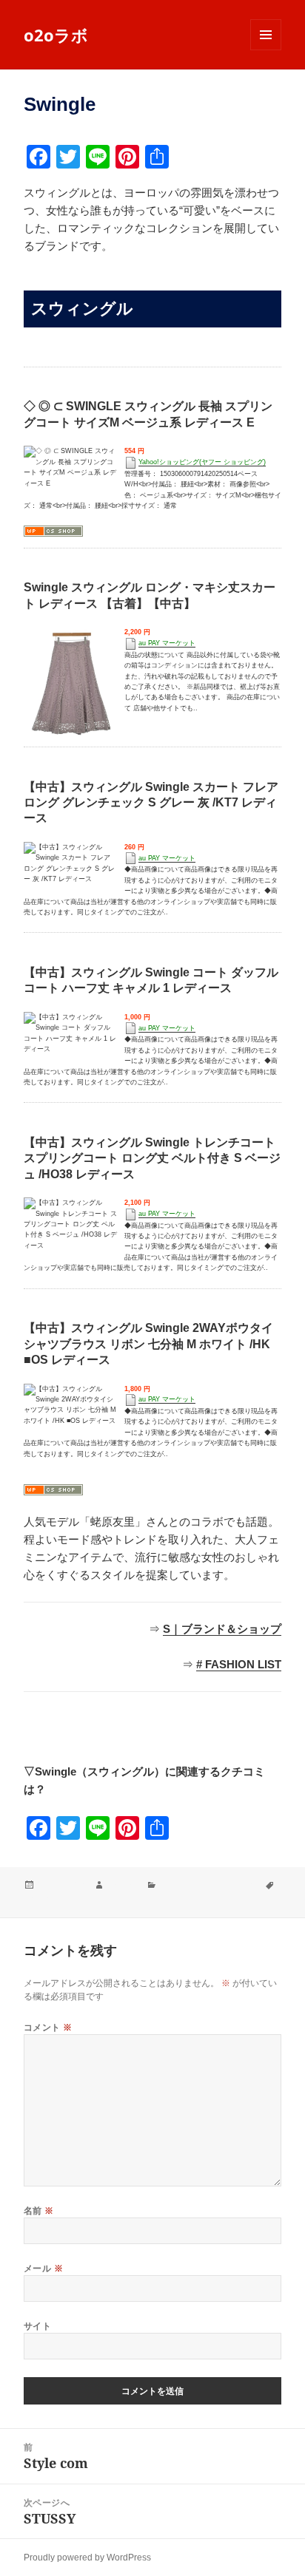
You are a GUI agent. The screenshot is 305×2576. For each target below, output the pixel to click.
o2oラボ (56, 35)
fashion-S (43, 1899)
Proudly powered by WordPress (87, 2558)
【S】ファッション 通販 (207, 1885)
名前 (39, 2210)
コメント (48, 2027)
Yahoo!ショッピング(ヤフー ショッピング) (202, 462)
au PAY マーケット (167, 643)
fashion (122, 1885)
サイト (37, 2326)
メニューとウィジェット (266, 50)
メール (43, 2268)
